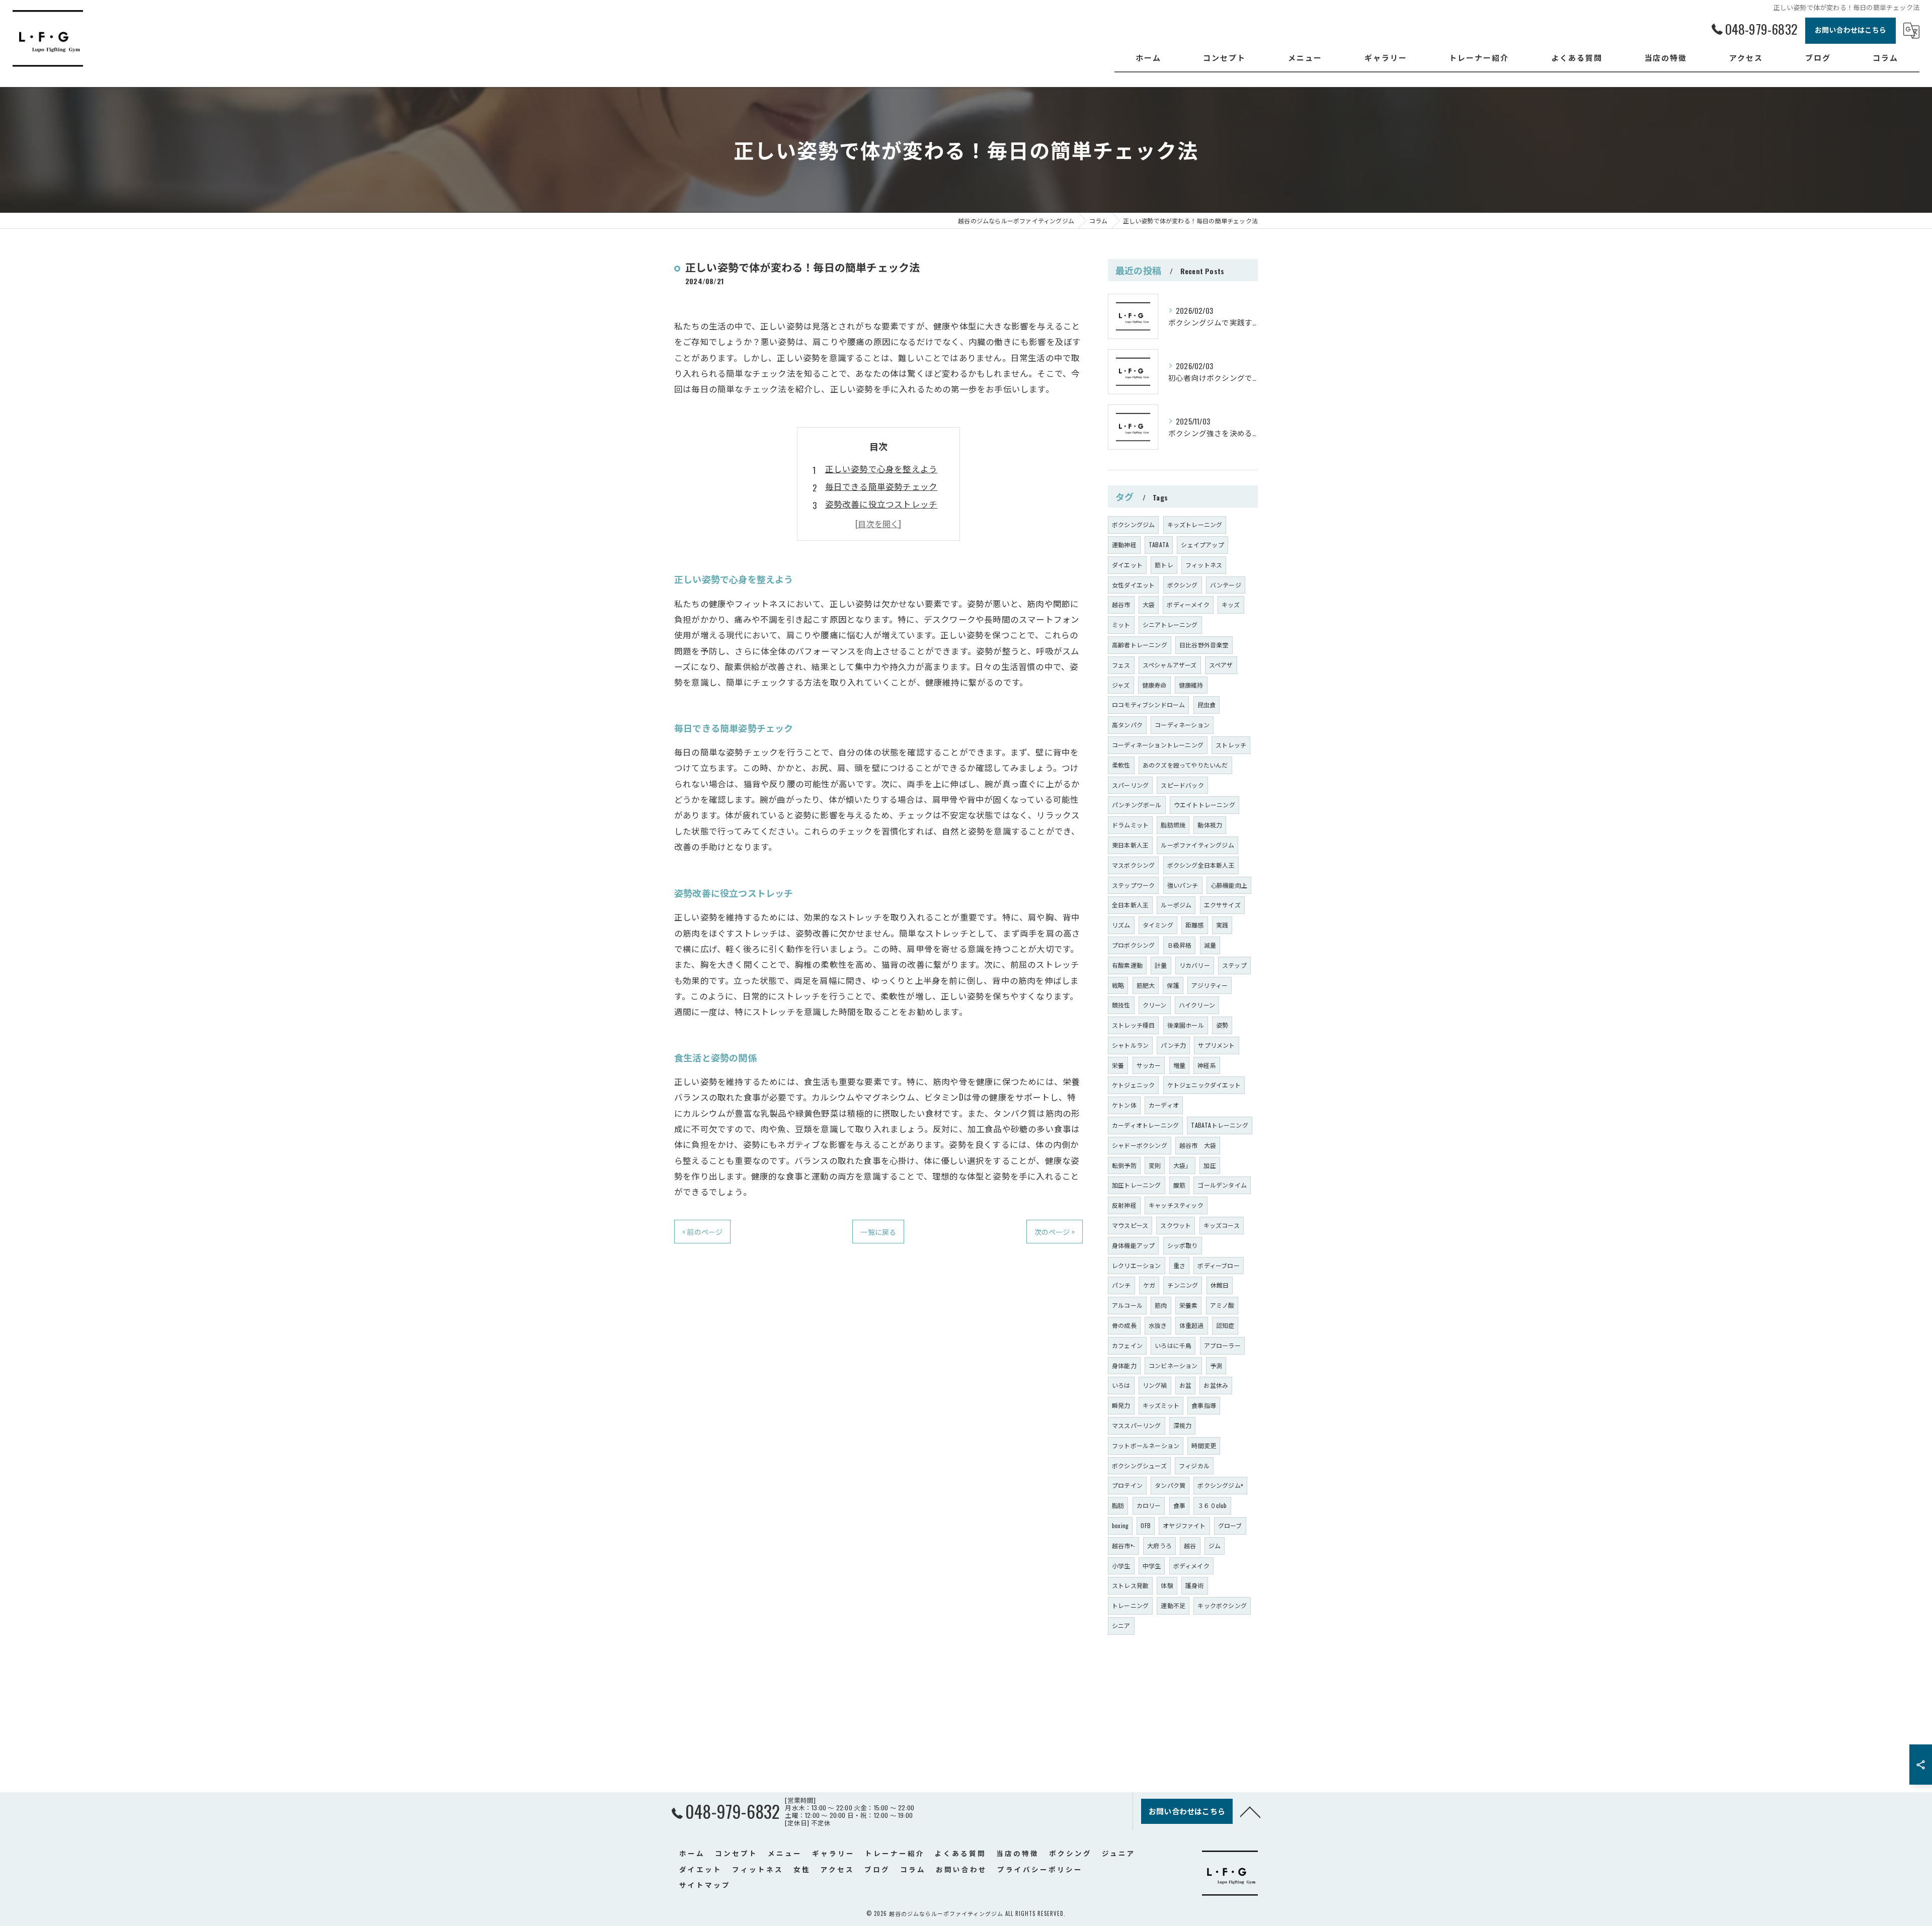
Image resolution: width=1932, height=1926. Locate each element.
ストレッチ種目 (1133, 1025)
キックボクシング (1222, 1605)
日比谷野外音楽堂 (1204, 645)
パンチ (1121, 1285)
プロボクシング (1133, 945)
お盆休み (1216, 1385)
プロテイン (1127, 1485)
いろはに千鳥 (1173, 1345)
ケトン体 (1124, 1105)
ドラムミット (1130, 825)
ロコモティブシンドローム (1148, 704)
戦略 (1118, 985)
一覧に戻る (878, 1232)
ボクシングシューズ (1139, 1466)
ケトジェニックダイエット (1204, 1085)
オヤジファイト (1184, 1525)
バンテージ (1226, 585)
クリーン (1155, 1005)
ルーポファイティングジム (1197, 845)
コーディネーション (1182, 725)
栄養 (1118, 1065)
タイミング (1158, 925)
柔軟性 (1121, 765)
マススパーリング (1137, 1425)
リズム (1121, 925)
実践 (1222, 925)
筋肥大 (1146, 985)
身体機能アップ (1133, 1245)
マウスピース (1130, 1225)
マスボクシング (1133, 865)
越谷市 (1121, 604)
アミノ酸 (1222, 1305)
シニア (1121, 1625)
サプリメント (1216, 1045)
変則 (1155, 1165)
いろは (1121, 1385)
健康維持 (1191, 685)
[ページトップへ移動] (1250, 1811)
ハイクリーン (1197, 1005)
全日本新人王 (1130, 905)
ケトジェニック (1133, 1085)
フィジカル (1194, 1466)
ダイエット (1127, 565)
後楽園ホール (1186, 1025)
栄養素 (1189, 1305)
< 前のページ (702, 1232)
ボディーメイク (1188, 604)
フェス (1121, 665)
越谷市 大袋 (1198, 1145)
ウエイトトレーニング (1204, 805)
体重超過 (1192, 1325)
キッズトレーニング (1195, 524)
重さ (1179, 1265)
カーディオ (1164, 1105)
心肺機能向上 (1229, 885)
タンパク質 (1170, 1485)
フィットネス (1204, 565)
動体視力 (1210, 825)
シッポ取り (1183, 1245)
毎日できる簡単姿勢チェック (881, 486)
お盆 (1185, 1385)
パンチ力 (1173, 1045)
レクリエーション (1137, 1265)
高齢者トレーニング (1140, 645)
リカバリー (1195, 965)
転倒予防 (1124, 1165)
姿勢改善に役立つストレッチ (881, 504)
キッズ (1231, 604)
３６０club (1212, 1505)
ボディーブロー (1218, 1265)
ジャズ (1121, 685)
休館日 (1220, 1285)
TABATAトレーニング (1219, 1125)
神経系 (1207, 1065)
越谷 (1190, 1545)
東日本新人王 (1130, 845)
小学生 (1121, 1566)
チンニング (1183, 1285)
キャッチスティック (1176, 1205)
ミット (1121, 624)
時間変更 (1204, 1445)
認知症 (1225, 1325)
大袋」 (1183, 1165)
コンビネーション (1173, 1365)
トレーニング (1130, 1605)
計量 (1161, 965)
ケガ (1149, 1285)
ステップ (1234, 965)
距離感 (1195, 925)
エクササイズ (1222, 905)
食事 (1179, 1505)
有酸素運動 (1127, 965)
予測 (1216, 1365)
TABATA (1159, 545)
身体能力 (1124, 1365)
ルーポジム (1176, 905)
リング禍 (1155, 1385)
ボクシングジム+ (1220, 1485)
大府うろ (1159, 1545)
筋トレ (1164, 565)
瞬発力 (1121, 1405)
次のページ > (1055, 1232)
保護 (1173, 985)
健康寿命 (1154, 685)
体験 (1167, 1585)
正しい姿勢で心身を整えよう (881, 469)
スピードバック (1182, 785)
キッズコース (1222, 1225)
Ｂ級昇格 (1180, 945)
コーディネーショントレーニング (1158, 745)
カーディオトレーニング (1145, 1125)
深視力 (1183, 1425)
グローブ (1230, 1525)
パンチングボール (1137, 805)
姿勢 (1222, 1025)
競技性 (1121, 1005)
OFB (1146, 1525)
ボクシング (1183, 585)
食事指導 (1204, 1405)
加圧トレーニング (1137, 1185)
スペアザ (1221, 665)
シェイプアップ (1202, 545)
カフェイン (1127, 1345)
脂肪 (1118, 1505)
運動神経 (1124, 545)
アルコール (1127, 1305)
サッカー (1149, 1065)
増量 (1179, 1065)
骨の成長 (1124, 1325)
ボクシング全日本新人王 (1201, 865)
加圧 (1210, 1165)
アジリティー (1210, 985)
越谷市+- (1123, 1545)
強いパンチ (1183, 885)
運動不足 (1173, 1605)
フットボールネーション (1146, 1445)
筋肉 (1161, 1305)
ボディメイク (1191, 1566)
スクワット (1176, 1225)
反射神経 (1124, 1205)
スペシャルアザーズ (1170, 665)
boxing (1120, 1525)
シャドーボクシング (1140, 1145)
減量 (1210, 945)
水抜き (1158, 1325)
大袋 (1149, 604)
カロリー (1149, 1505)
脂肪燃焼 (1173, 825)
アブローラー (1222, 1345)
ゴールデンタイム (1222, 1185)
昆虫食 (1207, 704)
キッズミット (1161, 1405)
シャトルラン (1130, 1045)
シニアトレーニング (1170, 624)
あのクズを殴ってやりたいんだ (1185, 765)
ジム (1215, 1545)
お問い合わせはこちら (1850, 29)
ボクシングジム (1133, 524)
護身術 (1195, 1585)
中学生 (1152, 1566)
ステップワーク (1133, 885)
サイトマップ (705, 1885)
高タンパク (1127, 725)
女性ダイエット (1133, 585)
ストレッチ (1231, 745)
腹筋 (1179, 1185)
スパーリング (1130, 785)
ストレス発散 (1130, 1585)
